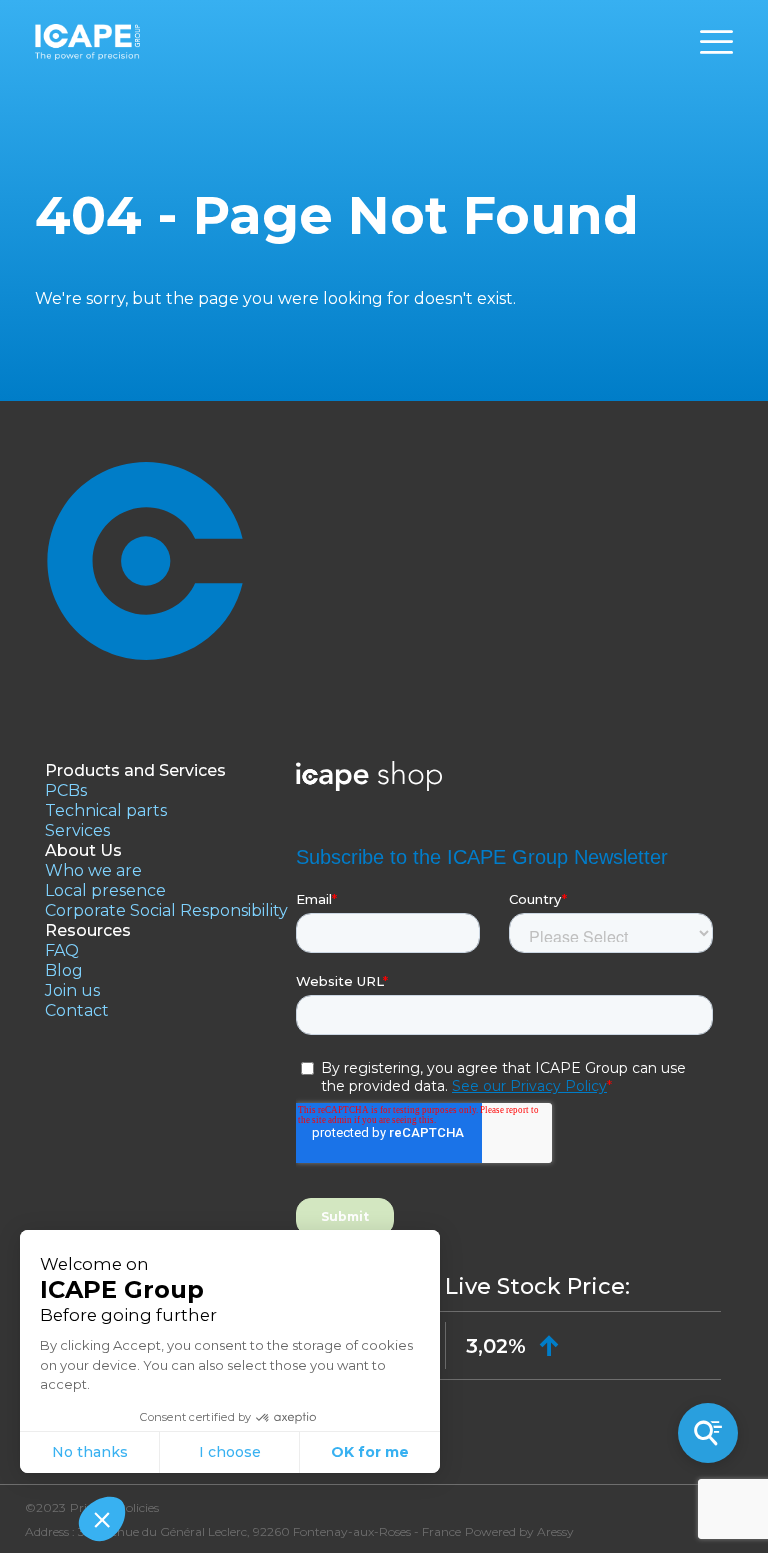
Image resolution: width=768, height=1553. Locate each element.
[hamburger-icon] (716, 42)
